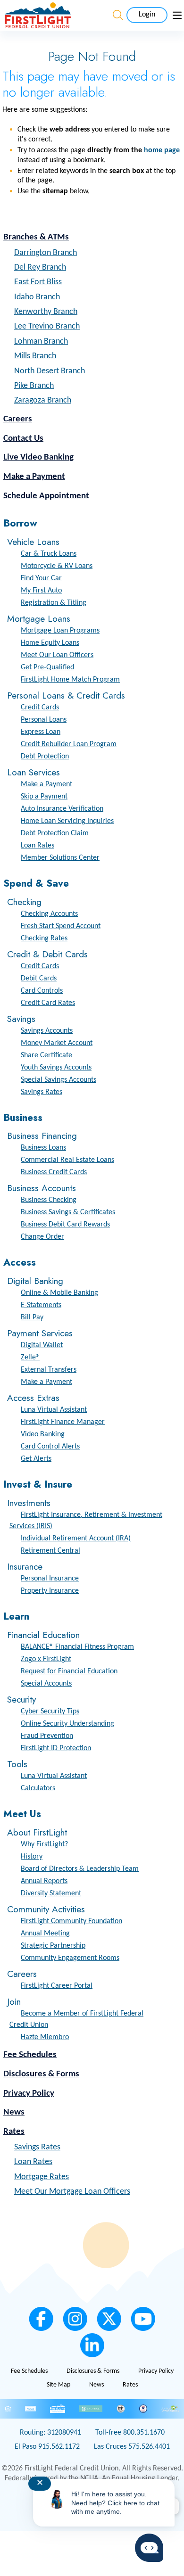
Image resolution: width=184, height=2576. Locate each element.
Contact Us (23, 439)
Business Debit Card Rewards (65, 1225)
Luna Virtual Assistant (54, 1410)
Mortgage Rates (42, 2177)
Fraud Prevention (47, 1736)
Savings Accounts (47, 1031)
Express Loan (41, 732)
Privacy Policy (29, 2094)
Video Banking (43, 1434)
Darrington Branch (46, 253)
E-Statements (41, 1305)
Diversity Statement (51, 1893)
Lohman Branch (41, 342)
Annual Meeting (45, 1934)
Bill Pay (32, 1317)
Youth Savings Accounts (56, 1068)
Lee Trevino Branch (47, 326)
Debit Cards (39, 979)
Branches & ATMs (36, 237)
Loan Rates (38, 846)
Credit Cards (40, 708)
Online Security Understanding (67, 1724)
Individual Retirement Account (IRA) (76, 1539)
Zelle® (30, 1358)
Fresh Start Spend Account (61, 926)
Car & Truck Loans (49, 554)
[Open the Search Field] (118, 15)
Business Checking (49, 1200)
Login (147, 15)
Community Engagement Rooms (70, 1958)
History (32, 1857)
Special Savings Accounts (59, 1080)
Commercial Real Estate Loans (67, 1160)
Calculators (38, 1788)
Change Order (42, 1237)
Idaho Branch (37, 297)
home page (162, 150)
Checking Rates (44, 938)
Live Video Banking (38, 457)
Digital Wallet (42, 1345)
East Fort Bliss (38, 282)
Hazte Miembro (45, 2037)
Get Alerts (36, 1459)
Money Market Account (57, 1043)
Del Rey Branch (40, 267)
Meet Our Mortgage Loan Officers (72, 2192)
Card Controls (42, 991)
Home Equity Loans (50, 643)
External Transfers (49, 1370)
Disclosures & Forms (41, 2074)
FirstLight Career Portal (57, 1986)
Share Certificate (46, 1055)
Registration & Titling (54, 603)
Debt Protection (45, 757)
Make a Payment (34, 477)
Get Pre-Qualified (47, 667)
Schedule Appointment (46, 496)
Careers (18, 419)
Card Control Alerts (50, 1447)
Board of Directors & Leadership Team (80, 1869)
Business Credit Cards (54, 1172)
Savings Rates (42, 1092)
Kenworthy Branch (46, 312)
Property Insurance (50, 1591)
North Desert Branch (50, 371)
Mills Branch (35, 356)
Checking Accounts (49, 914)
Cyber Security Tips (50, 1712)
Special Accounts (46, 1684)
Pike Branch (34, 386)
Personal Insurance (50, 1579)
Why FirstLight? (44, 1844)
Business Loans (43, 1148)
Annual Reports (44, 1881)
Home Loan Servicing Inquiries (67, 821)
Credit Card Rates (48, 1003)
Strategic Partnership (53, 1946)
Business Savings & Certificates (68, 1212)
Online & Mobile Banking (59, 1293)
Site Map (59, 2385)
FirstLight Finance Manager (63, 1422)
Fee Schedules (30, 2055)
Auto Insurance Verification (62, 809)
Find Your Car (41, 578)
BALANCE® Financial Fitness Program (77, 1647)
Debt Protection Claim (55, 833)
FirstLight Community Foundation (71, 1921)
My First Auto (41, 591)
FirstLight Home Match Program (70, 680)
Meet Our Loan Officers (57, 655)
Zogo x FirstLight (46, 1659)
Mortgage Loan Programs (60, 631)
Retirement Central (50, 1551)
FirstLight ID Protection (56, 1748)
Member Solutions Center (60, 858)
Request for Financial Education (69, 1671)
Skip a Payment (44, 797)
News (14, 2112)
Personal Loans (44, 720)
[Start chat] (149, 2548)
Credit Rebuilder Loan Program (69, 744)
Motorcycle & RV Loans (57, 566)
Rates (14, 2132)
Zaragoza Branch (43, 400)
